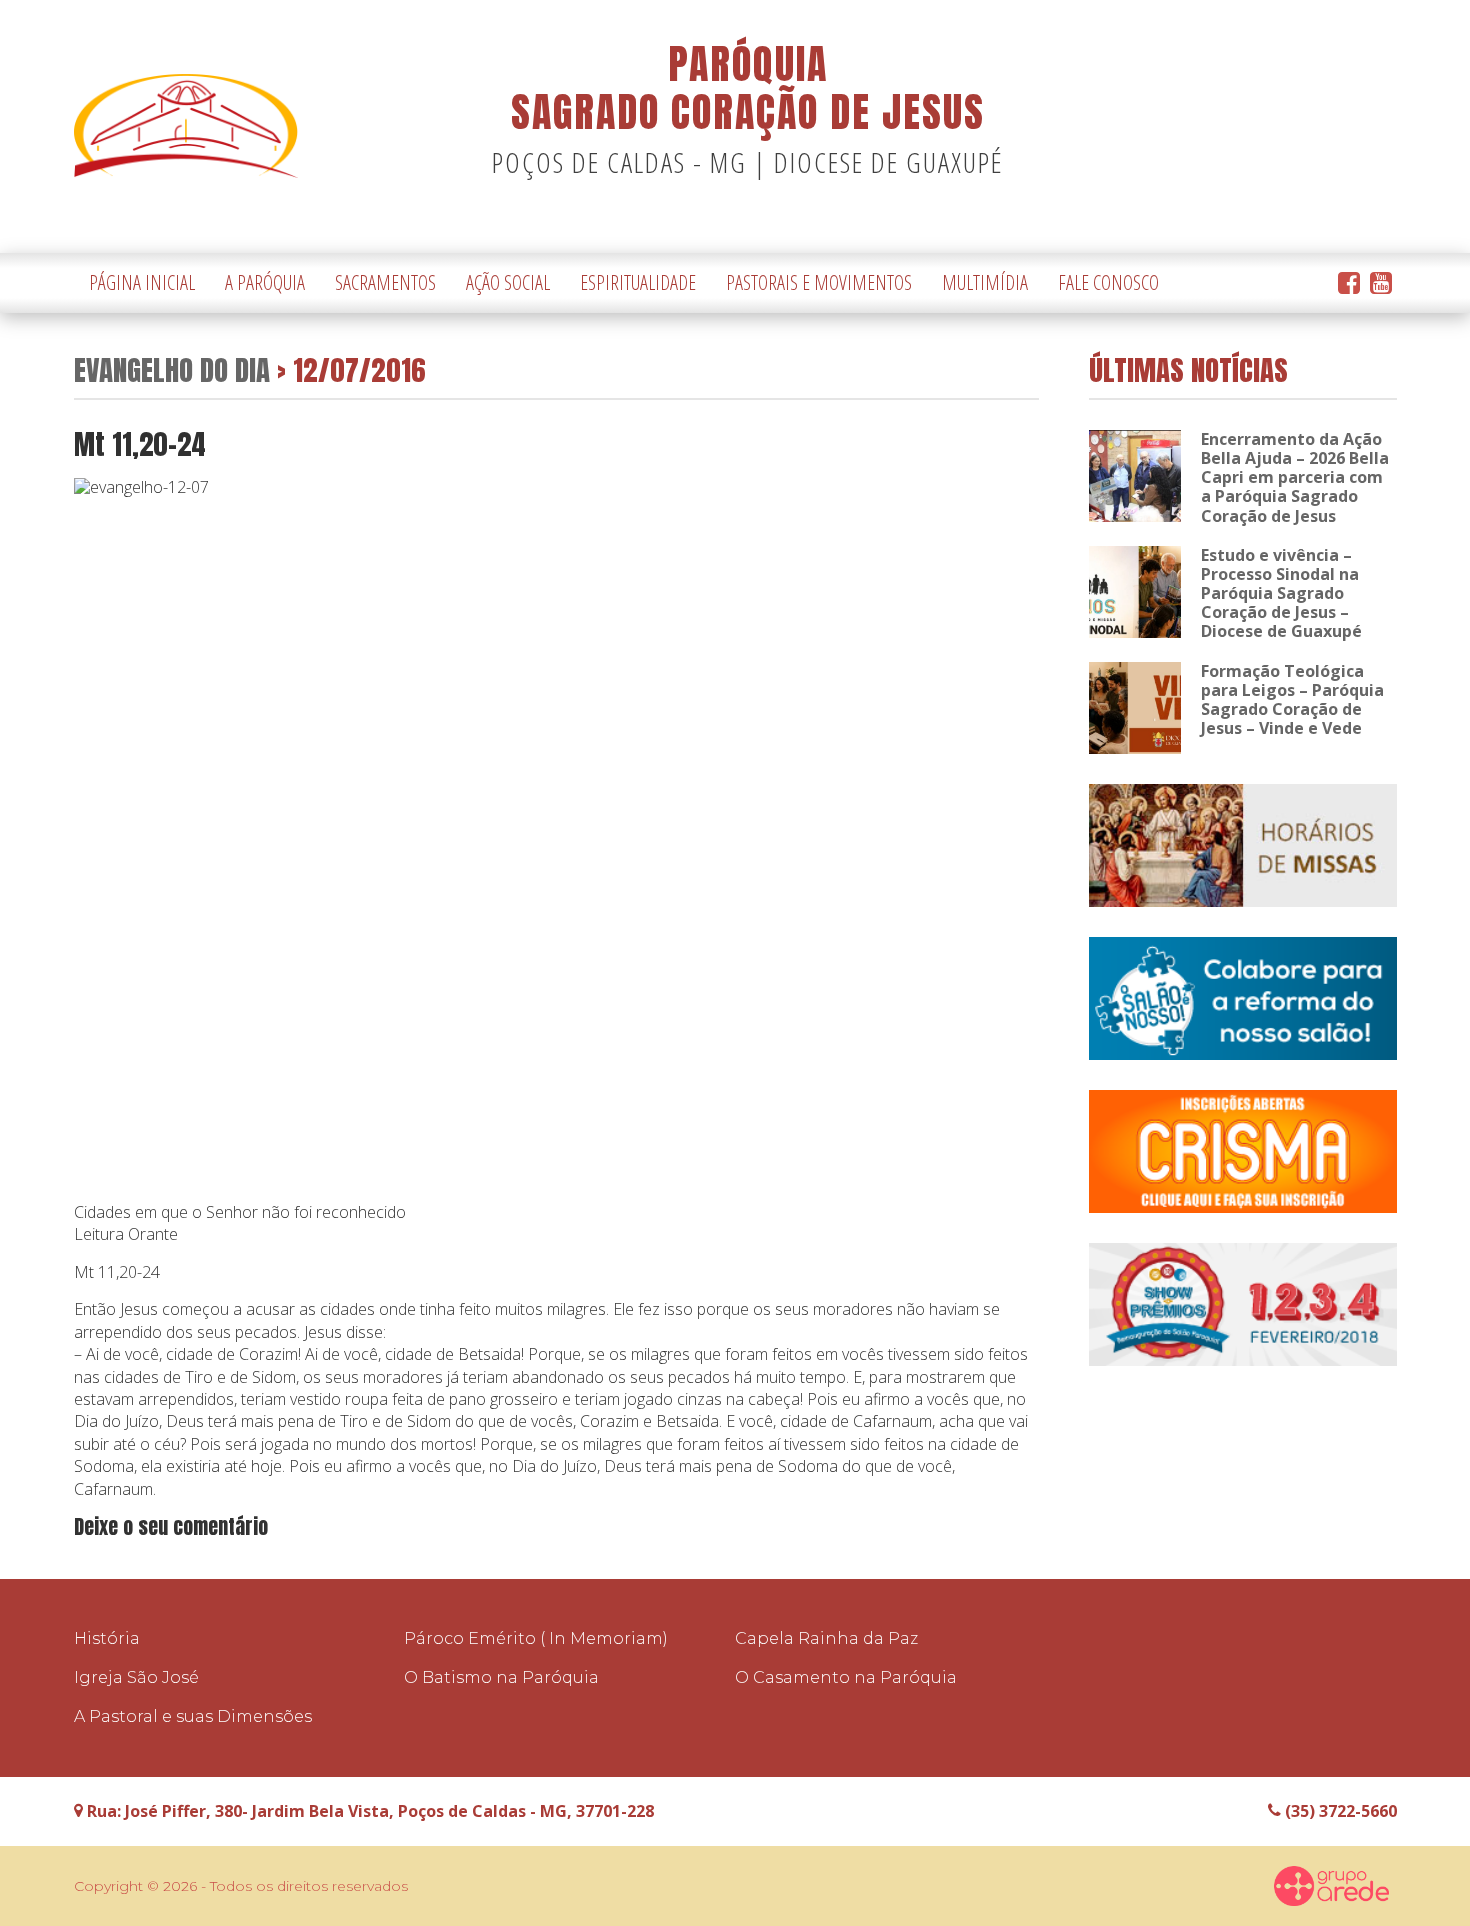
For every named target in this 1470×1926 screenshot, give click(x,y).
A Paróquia (265, 282)
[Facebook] (1349, 283)
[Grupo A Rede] (1332, 1886)
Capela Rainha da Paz (826, 1638)
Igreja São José (136, 1677)
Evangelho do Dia (172, 369)
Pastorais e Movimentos (819, 282)
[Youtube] (1381, 283)
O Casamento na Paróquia (846, 1677)
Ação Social (508, 282)
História (107, 1638)
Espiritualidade (638, 282)
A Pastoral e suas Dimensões (193, 1716)
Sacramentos (385, 282)
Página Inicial (142, 282)
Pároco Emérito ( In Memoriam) (536, 1638)
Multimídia (985, 282)
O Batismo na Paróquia (501, 1677)
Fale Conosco (1108, 282)
